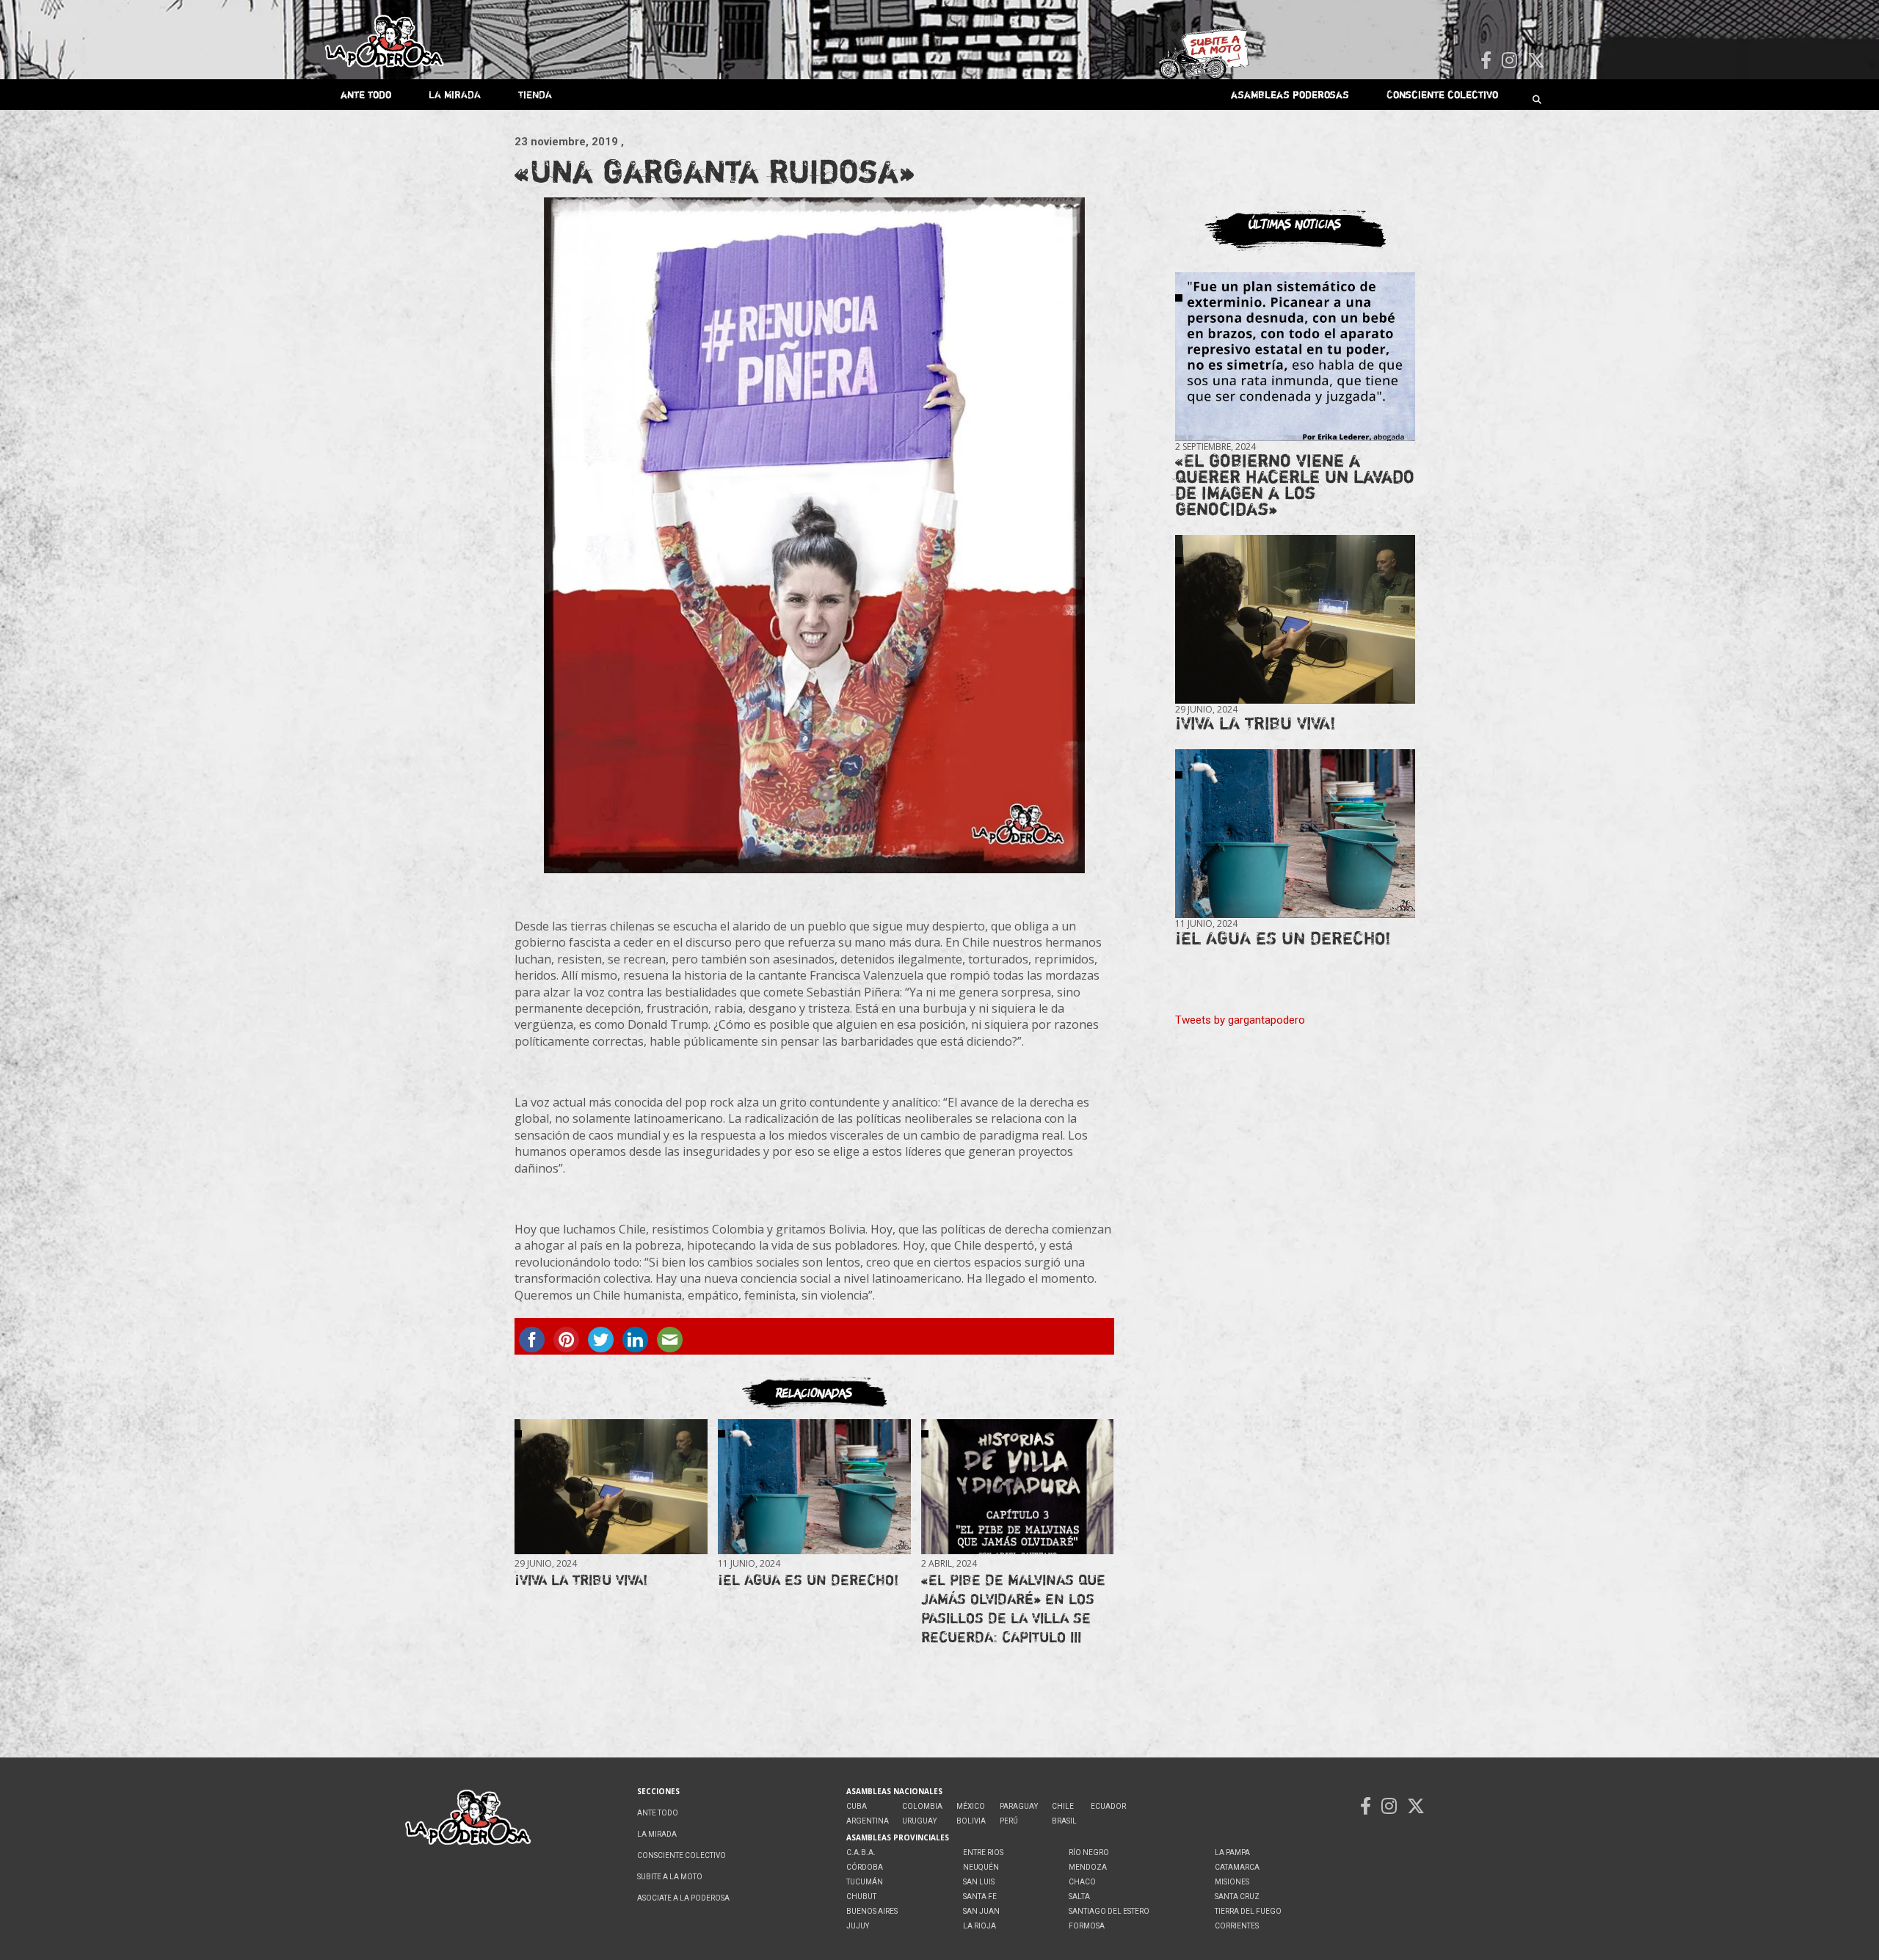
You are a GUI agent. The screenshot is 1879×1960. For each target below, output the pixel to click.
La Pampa (1232, 1852)
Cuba (857, 1806)
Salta (1079, 1897)
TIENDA (535, 94)
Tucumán (865, 1882)
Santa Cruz (1237, 1897)
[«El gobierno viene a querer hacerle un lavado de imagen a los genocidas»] (1295, 357)
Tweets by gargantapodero (1240, 1020)
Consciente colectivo (1442, 94)
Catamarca (1237, 1867)
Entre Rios (983, 1852)
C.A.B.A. (861, 1852)
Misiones (1232, 1882)
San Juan (981, 1911)
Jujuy (858, 1926)
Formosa (1087, 1926)
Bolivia (971, 1821)
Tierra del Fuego (1248, 1911)
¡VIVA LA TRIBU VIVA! (581, 1580)
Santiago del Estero (1109, 1911)
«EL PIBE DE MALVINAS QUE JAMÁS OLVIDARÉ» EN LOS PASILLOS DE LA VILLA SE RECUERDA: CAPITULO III (1013, 1608)
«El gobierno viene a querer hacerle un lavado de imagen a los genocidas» (1295, 485)
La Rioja (980, 1926)
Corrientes (1237, 1926)
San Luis (979, 1882)
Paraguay (1019, 1806)
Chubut (861, 1897)
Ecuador (1108, 1806)
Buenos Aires (872, 1911)
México (971, 1806)
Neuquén (981, 1867)
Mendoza (1088, 1867)
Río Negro (1089, 1852)
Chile (1063, 1806)
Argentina (868, 1821)
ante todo (366, 94)
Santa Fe (980, 1897)
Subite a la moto (670, 1877)
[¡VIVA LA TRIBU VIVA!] (611, 1487)
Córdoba (865, 1867)
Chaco (1082, 1882)
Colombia (922, 1806)
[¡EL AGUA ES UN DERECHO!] (814, 1487)
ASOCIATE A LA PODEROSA (683, 1898)
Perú (1009, 1821)
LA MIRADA (455, 94)
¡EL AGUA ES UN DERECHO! (808, 1580)
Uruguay (919, 1821)
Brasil (1064, 1821)
